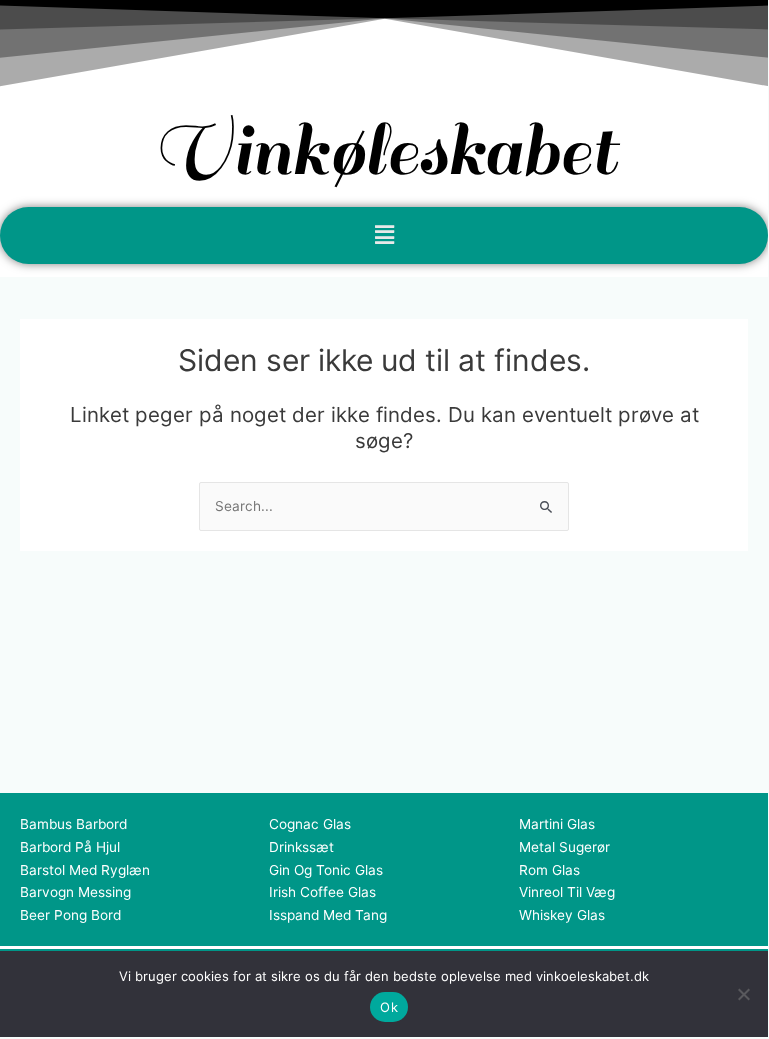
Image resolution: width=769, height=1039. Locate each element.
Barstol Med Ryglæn (85, 870)
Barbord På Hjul (70, 847)
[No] (743, 994)
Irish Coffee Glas (322, 892)
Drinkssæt (301, 847)
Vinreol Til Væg (567, 892)
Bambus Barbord (73, 824)
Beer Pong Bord (70, 915)
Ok (389, 1007)
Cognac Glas (310, 824)
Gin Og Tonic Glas (326, 870)
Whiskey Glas (562, 915)
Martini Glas (557, 824)
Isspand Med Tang (328, 915)
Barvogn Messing (75, 892)
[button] (384, 235)
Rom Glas (549, 870)
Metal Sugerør (564, 847)
